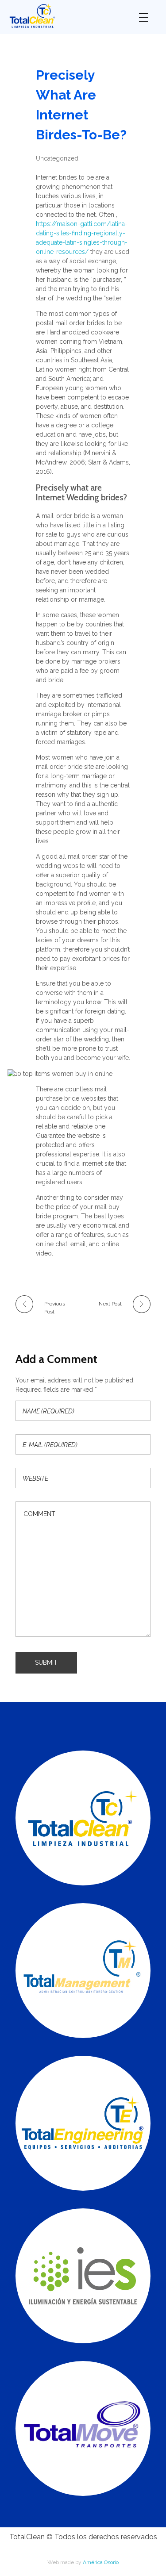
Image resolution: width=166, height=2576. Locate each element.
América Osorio (101, 2562)
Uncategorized (57, 158)
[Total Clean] (67, 16)
